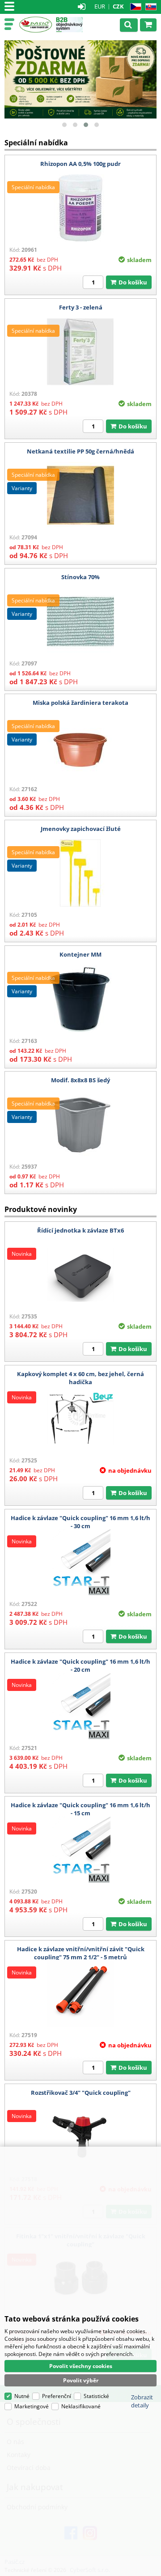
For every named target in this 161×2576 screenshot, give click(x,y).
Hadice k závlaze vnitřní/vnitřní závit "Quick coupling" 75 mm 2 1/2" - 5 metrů (81, 1953)
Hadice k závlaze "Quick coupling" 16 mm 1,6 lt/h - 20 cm (80, 1665)
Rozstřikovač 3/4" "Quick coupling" (81, 2093)
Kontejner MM (80, 954)
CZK (118, 6)
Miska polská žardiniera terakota (80, 703)
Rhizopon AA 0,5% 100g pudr (80, 164)
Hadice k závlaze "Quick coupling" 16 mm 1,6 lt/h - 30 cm (80, 1522)
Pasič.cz (36, 25)
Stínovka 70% (80, 577)
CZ (134, 7)
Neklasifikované (81, 2406)
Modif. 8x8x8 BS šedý (80, 1080)
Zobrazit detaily (142, 2401)
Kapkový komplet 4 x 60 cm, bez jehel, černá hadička (80, 1378)
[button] (64, 125)
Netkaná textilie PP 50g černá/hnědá (80, 451)
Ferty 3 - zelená (81, 307)
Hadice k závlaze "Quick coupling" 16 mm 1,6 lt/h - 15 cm (80, 1809)
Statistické (96, 2396)
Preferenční (57, 2396)
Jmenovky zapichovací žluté (81, 829)
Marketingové (32, 2406)
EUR (100, 6)
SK (149, 7)
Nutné (22, 2396)
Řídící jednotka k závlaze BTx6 (80, 1230)
